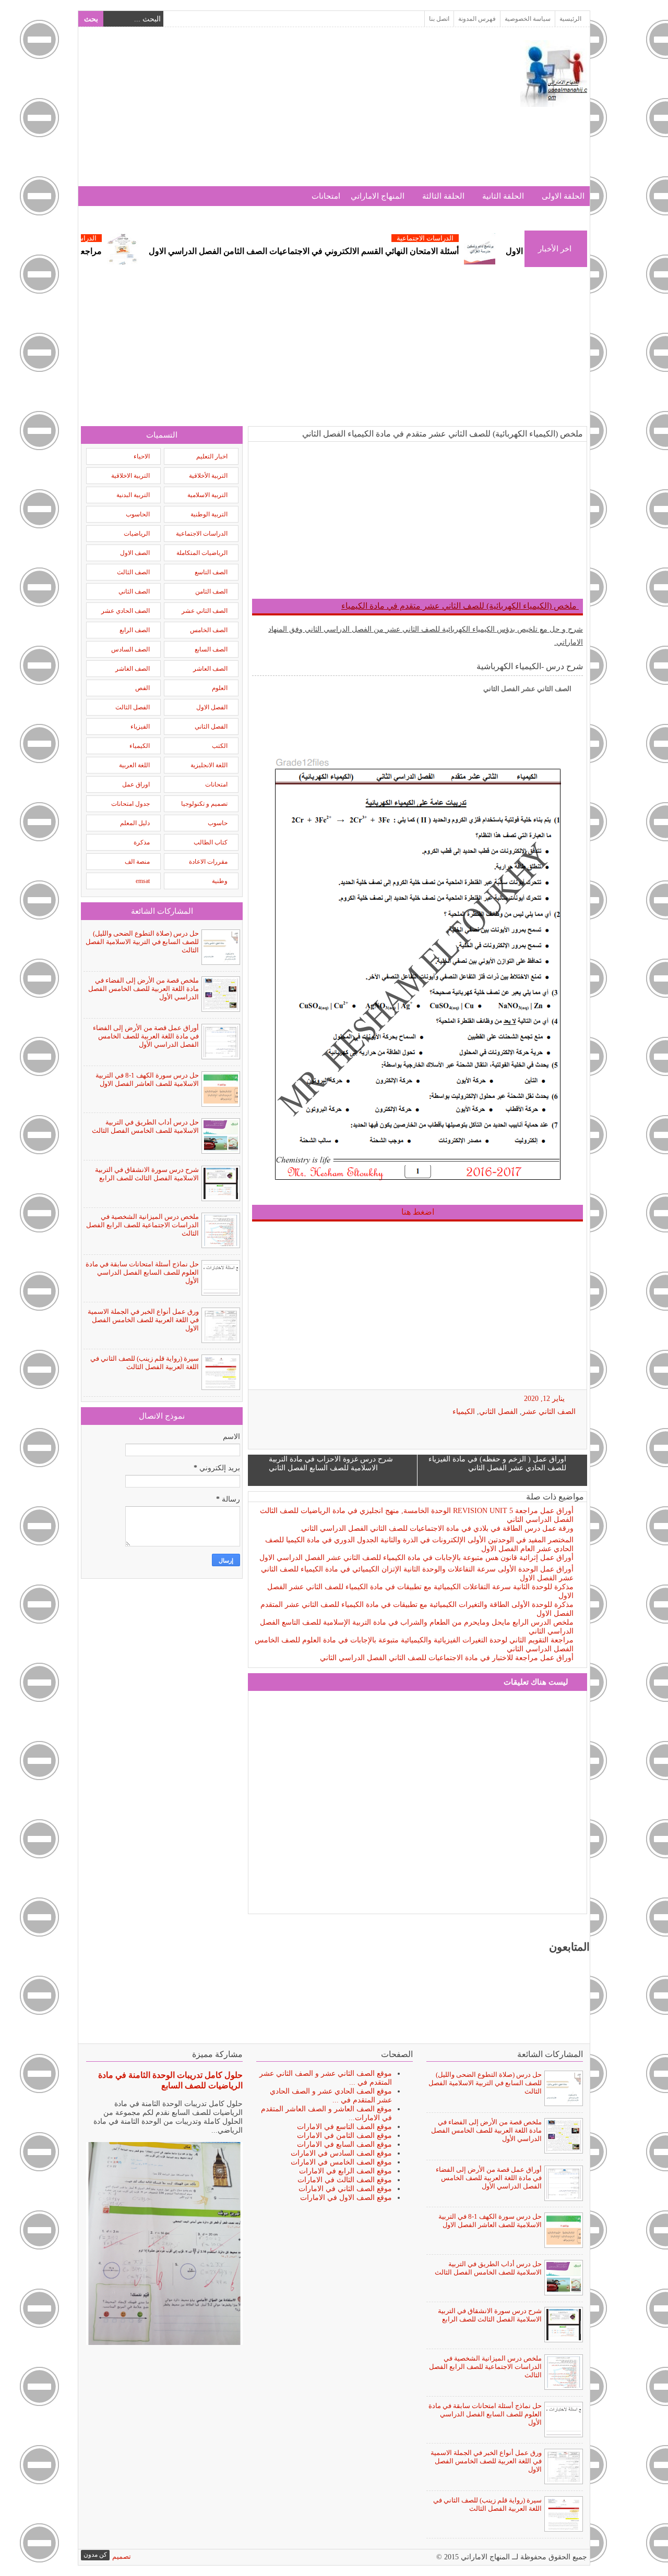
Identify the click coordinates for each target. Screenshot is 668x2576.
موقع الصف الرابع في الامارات (345, 2171)
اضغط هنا (418, 1212)
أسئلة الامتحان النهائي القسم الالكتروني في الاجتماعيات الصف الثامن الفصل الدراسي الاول (357, 251)
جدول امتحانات (130, 804)
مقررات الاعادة (208, 862)
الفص (142, 688)
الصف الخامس (209, 630)
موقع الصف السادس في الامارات (341, 2153)
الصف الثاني (134, 591)
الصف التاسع (211, 572)
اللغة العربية (134, 765)
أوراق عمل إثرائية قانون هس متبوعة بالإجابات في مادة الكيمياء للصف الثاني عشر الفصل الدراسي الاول (416, 1558)
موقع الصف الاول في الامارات (346, 2198)
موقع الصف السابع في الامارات (344, 2144)
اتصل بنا (439, 19)
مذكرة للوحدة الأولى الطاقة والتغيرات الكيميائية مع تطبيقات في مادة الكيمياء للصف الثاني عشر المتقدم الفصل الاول (417, 1609)
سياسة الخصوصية (528, 19)
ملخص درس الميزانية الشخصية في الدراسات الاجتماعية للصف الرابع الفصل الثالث (142, 1225)
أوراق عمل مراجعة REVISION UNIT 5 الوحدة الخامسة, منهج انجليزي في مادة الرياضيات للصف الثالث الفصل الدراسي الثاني (417, 1515)
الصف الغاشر (133, 669)
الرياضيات (137, 534)
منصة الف (137, 862)
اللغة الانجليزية (209, 765)
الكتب (220, 746)
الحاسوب (138, 514)
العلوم (220, 688)
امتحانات (326, 196)
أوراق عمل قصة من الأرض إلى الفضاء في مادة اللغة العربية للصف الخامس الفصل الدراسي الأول (146, 1036)
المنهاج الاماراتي (378, 196)
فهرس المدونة (477, 19)
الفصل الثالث (133, 707)
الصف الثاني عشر (549, 1412)
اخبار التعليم (212, 456)
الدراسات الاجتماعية (478, 238)
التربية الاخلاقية (130, 476)
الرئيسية (570, 19)
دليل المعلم (135, 823)
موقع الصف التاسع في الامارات (344, 2127)
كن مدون (95, 2555)
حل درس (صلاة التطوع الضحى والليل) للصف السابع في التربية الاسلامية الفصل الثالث (142, 942)
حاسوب (218, 823)
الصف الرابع (135, 630)
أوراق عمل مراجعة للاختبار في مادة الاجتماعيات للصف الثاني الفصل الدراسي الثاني (447, 1658)
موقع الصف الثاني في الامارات (345, 2189)
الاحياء (142, 456)
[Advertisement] (271, 113)
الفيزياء (140, 727)
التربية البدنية (133, 495)
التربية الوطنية (209, 514)
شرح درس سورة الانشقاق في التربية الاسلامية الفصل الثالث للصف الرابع (147, 1174)
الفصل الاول (212, 707)
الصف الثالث (133, 572)
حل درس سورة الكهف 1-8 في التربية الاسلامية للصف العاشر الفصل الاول (147, 1079)
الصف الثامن (211, 591)
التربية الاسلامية (207, 495)
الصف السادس (130, 649)
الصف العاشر (210, 669)
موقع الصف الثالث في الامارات (345, 2180)
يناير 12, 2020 (544, 1399)
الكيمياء (464, 1412)
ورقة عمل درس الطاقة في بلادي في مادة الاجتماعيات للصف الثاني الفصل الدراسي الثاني (437, 1528)
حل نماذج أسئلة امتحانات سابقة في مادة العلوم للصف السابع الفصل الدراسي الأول (142, 1272)
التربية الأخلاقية (208, 476)
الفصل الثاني (498, 1412)
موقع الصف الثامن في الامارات (344, 2136)
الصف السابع (211, 649)
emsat (143, 881)
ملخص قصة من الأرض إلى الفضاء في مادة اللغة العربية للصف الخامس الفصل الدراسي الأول (144, 989)
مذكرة (142, 842)
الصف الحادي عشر (126, 611)
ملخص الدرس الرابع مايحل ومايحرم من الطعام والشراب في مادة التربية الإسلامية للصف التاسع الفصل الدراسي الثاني (417, 1627)
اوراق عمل (136, 784)
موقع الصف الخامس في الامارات (341, 2162)
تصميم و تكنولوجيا (204, 804)
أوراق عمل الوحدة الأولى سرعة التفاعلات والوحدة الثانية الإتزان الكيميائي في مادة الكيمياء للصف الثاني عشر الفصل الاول (417, 1574)
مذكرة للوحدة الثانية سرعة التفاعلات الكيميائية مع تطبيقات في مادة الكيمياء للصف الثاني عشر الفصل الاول (420, 1591)
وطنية (220, 881)
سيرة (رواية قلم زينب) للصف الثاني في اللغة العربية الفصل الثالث (145, 1363)
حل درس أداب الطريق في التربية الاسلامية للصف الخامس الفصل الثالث (145, 1126)
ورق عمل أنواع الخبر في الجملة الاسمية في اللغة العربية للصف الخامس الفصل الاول (143, 1320)
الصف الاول (135, 553)
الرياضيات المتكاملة (202, 553)
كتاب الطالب (211, 842)
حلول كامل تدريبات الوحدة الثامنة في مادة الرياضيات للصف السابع (170, 2080)
